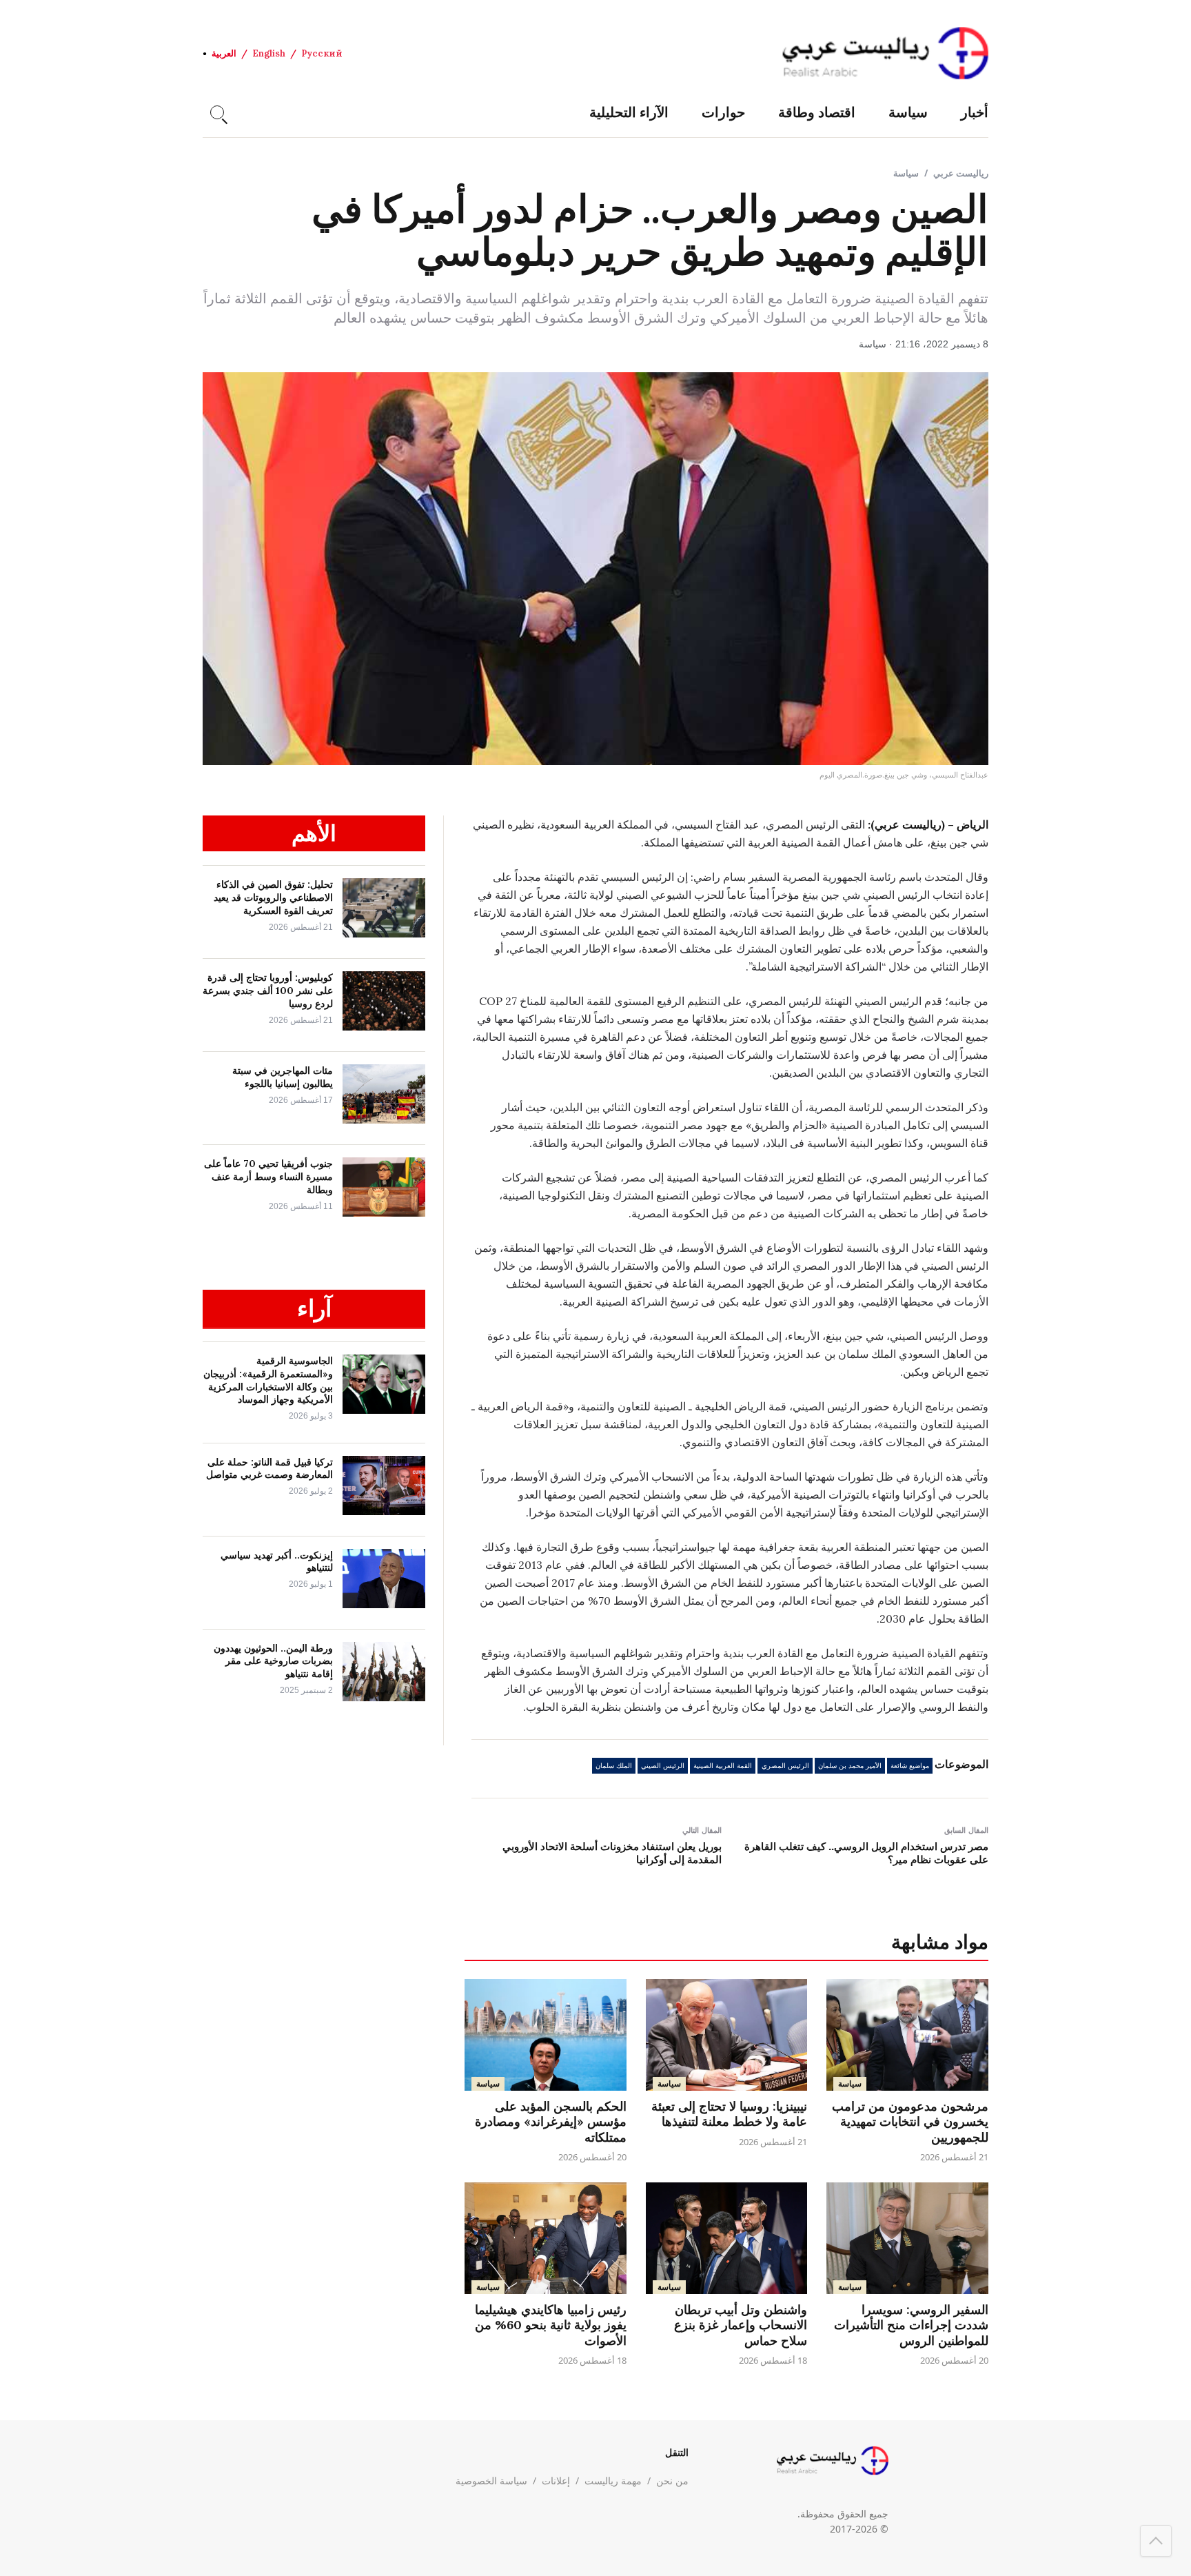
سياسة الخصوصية (491, 2481)
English (269, 53)
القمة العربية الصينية (723, 1766)
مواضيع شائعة (910, 1766)
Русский (322, 53)
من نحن (672, 2481)
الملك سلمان (614, 1766)
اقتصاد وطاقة (817, 112)
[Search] (217, 112)
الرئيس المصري (785, 1766)
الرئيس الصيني (663, 1766)
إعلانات (556, 2481)
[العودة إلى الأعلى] (1156, 2541)
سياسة (908, 112)
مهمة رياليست (613, 2481)
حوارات (723, 112)
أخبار (975, 112)
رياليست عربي (961, 173)
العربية (224, 53)
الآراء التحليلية (629, 112)
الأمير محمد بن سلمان (850, 1766)
